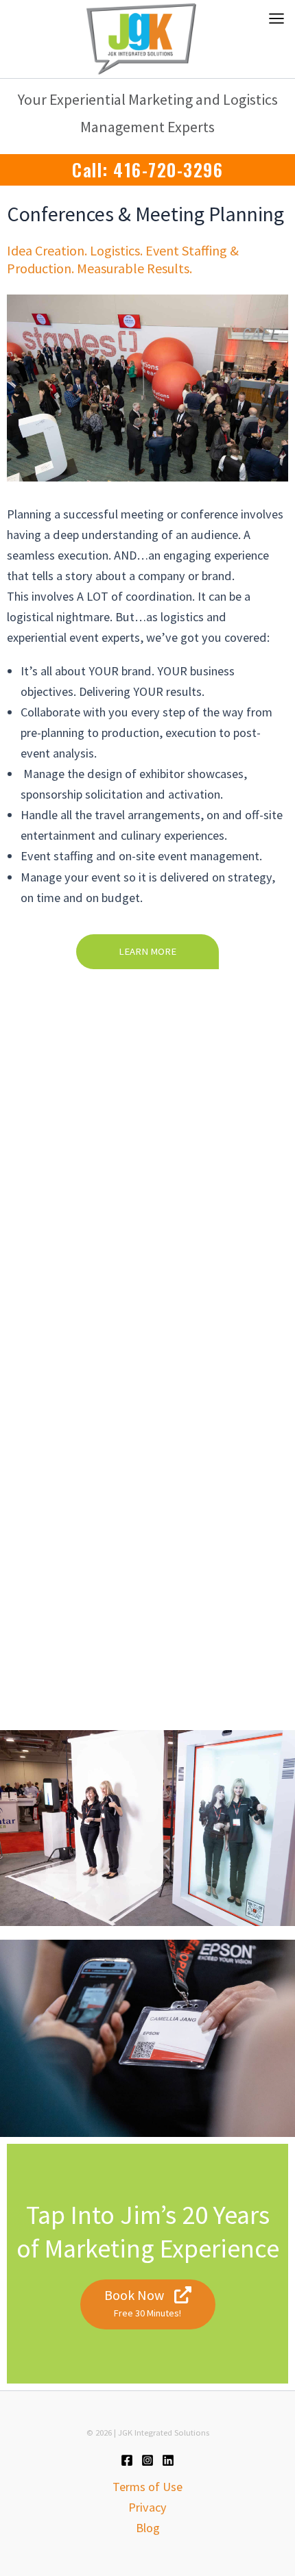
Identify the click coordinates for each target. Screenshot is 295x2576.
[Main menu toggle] (277, 18)
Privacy (147, 2507)
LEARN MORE (147, 951)
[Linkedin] (168, 2460)
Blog (148, 2528)
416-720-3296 (168, 170)
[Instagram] (147, 2460)
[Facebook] (127, 2460)
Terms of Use (147, 2487)
